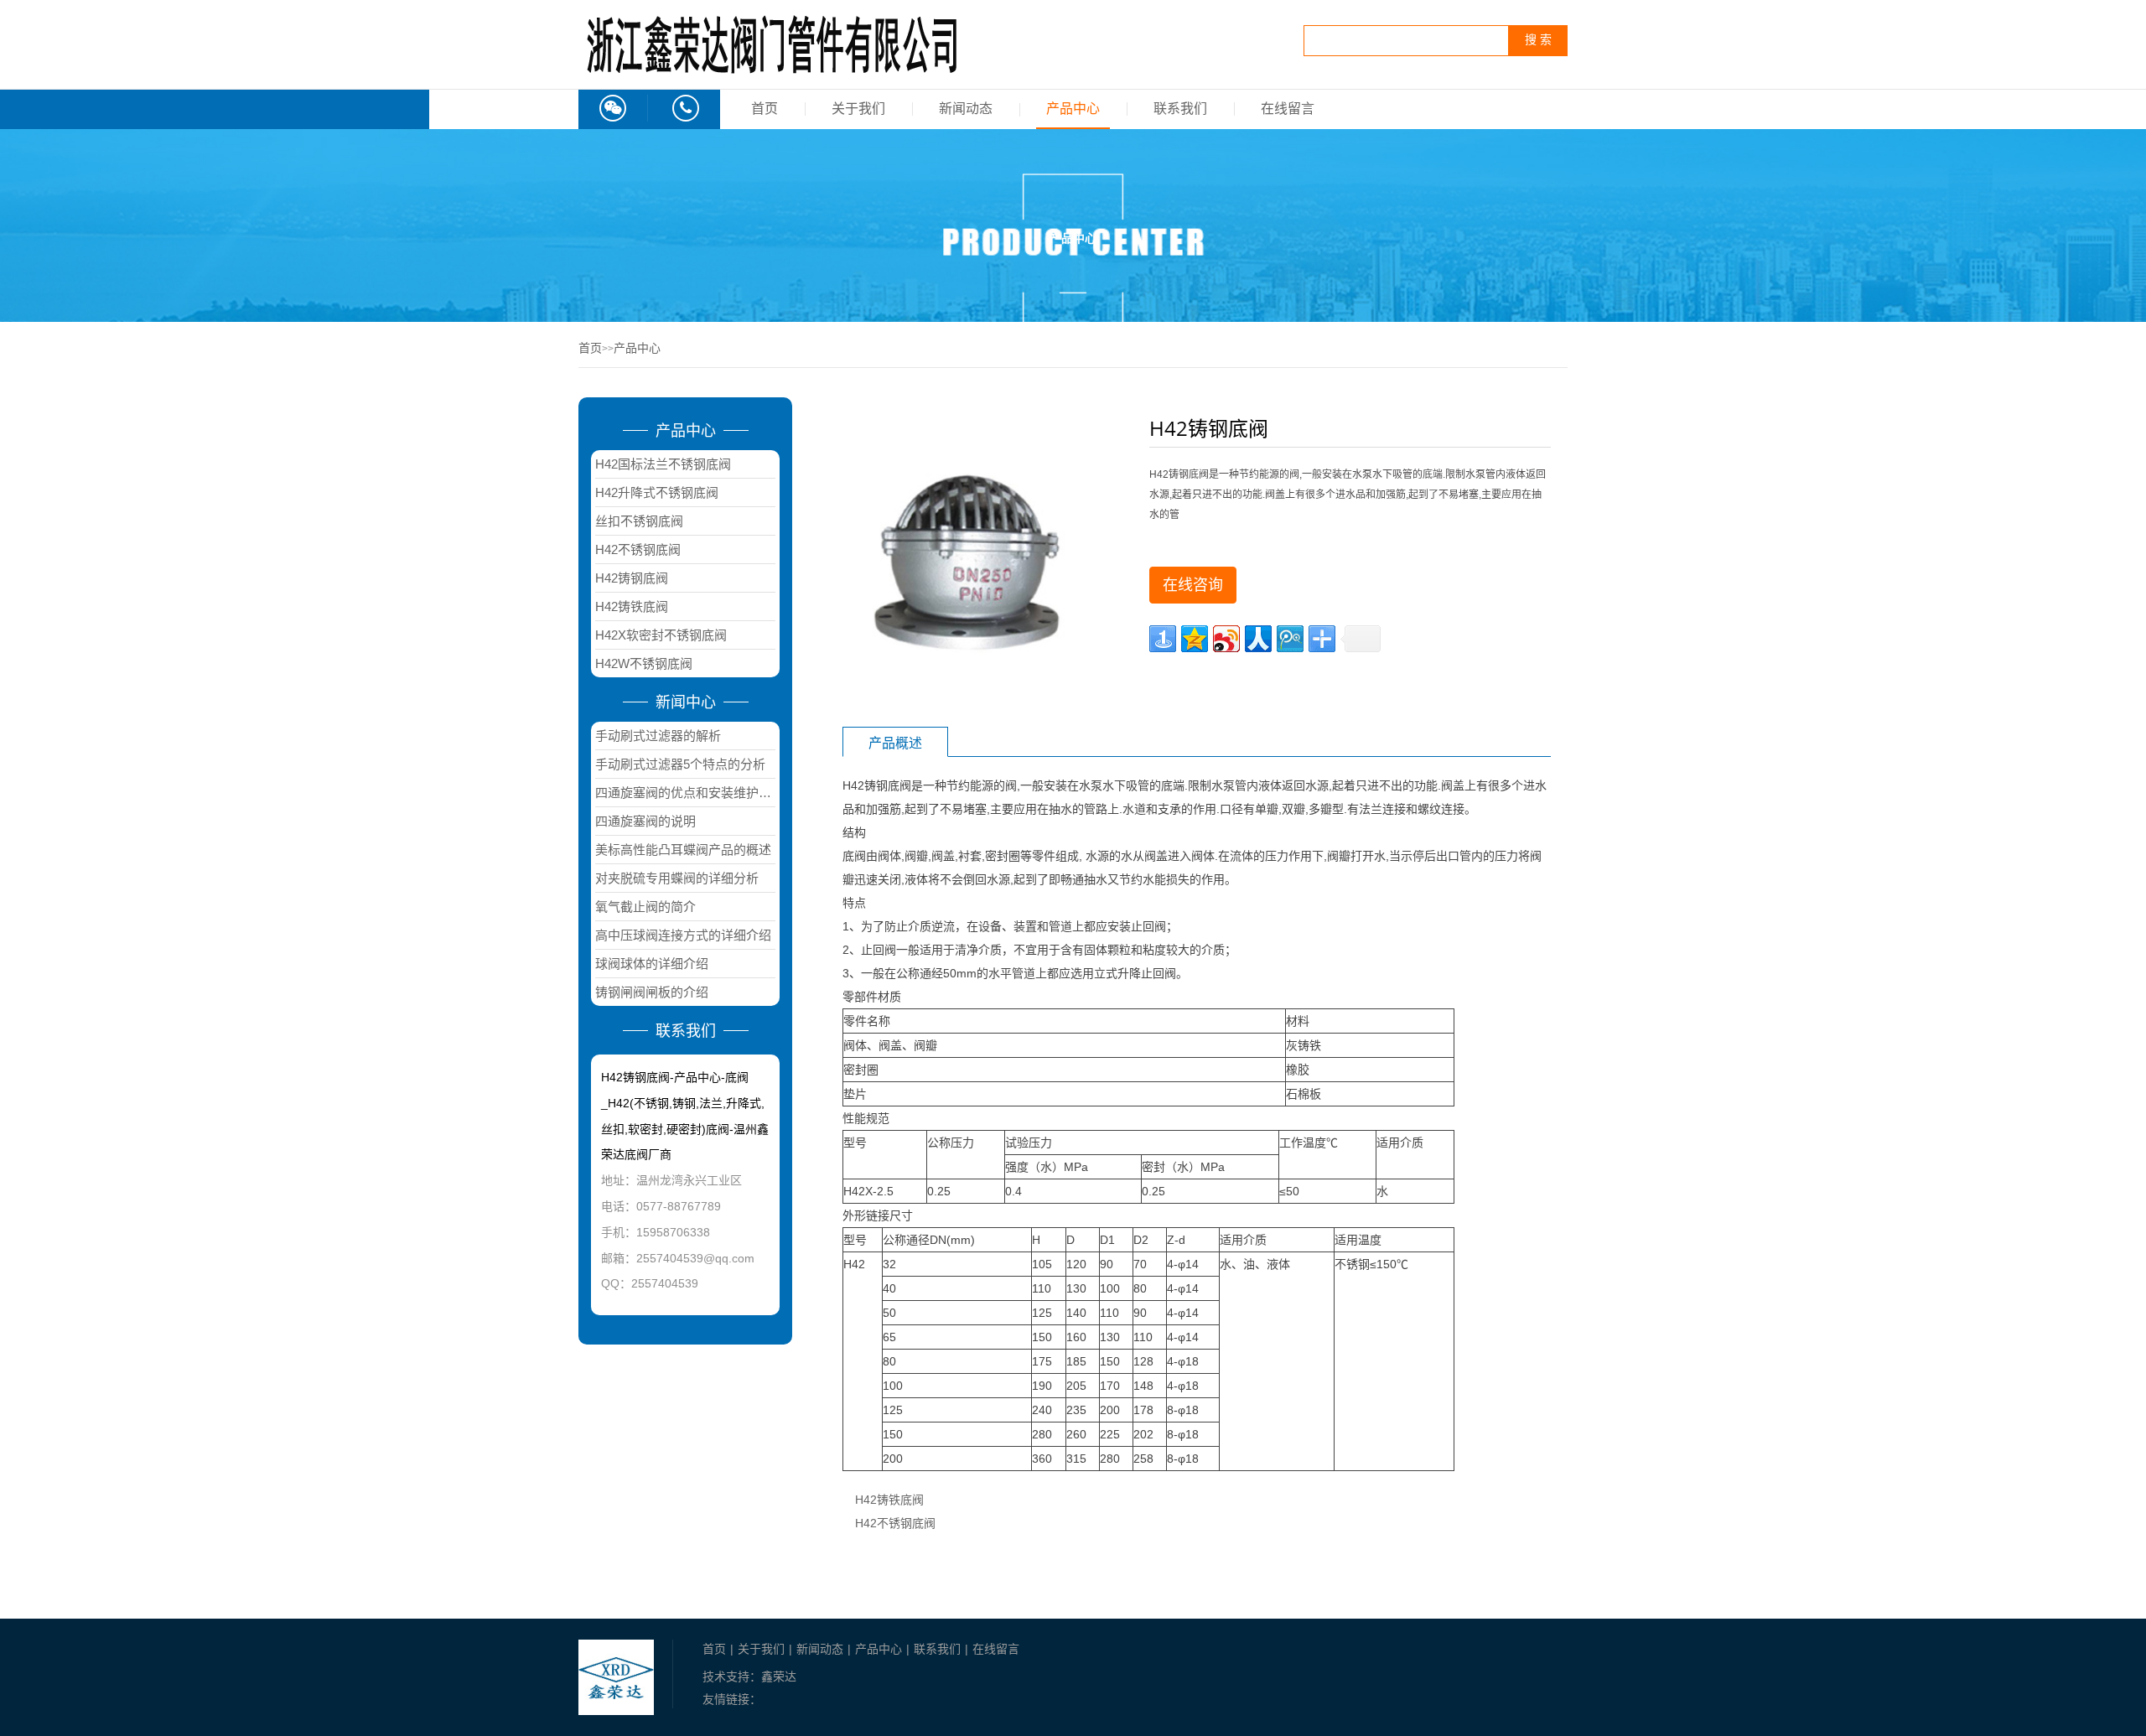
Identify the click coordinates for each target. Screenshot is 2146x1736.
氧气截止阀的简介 (645, 907)
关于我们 (858, 109)
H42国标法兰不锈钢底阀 (663, 464)
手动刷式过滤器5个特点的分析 (680, 764)
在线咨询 (1193, 585)
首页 (765, 109)
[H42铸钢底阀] (968, 557)
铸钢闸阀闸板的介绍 (652, 992)
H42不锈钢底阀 (638, 549)
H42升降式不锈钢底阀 (657, 492)
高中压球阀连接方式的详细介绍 (683, 935)
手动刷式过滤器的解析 (658, 736)
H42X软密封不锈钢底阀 (661, 635)
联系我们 (1180, 109)
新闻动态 (966, 109)
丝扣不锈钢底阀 (639, 521)
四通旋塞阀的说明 (645, 821)
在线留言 (1288, 109)
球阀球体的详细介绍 (652, 964)
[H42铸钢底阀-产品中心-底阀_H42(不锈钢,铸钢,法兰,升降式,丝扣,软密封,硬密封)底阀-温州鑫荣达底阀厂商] (771, 73)
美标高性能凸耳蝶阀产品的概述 (683, 850)
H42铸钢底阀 (632, 578)
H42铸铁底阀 (632, 606)
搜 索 (1538, 40)
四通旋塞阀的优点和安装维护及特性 (685, 793)
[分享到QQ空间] (1195, 639)
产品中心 (1073, 109)
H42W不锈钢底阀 (644, 663)
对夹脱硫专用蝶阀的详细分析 (677, 878)
